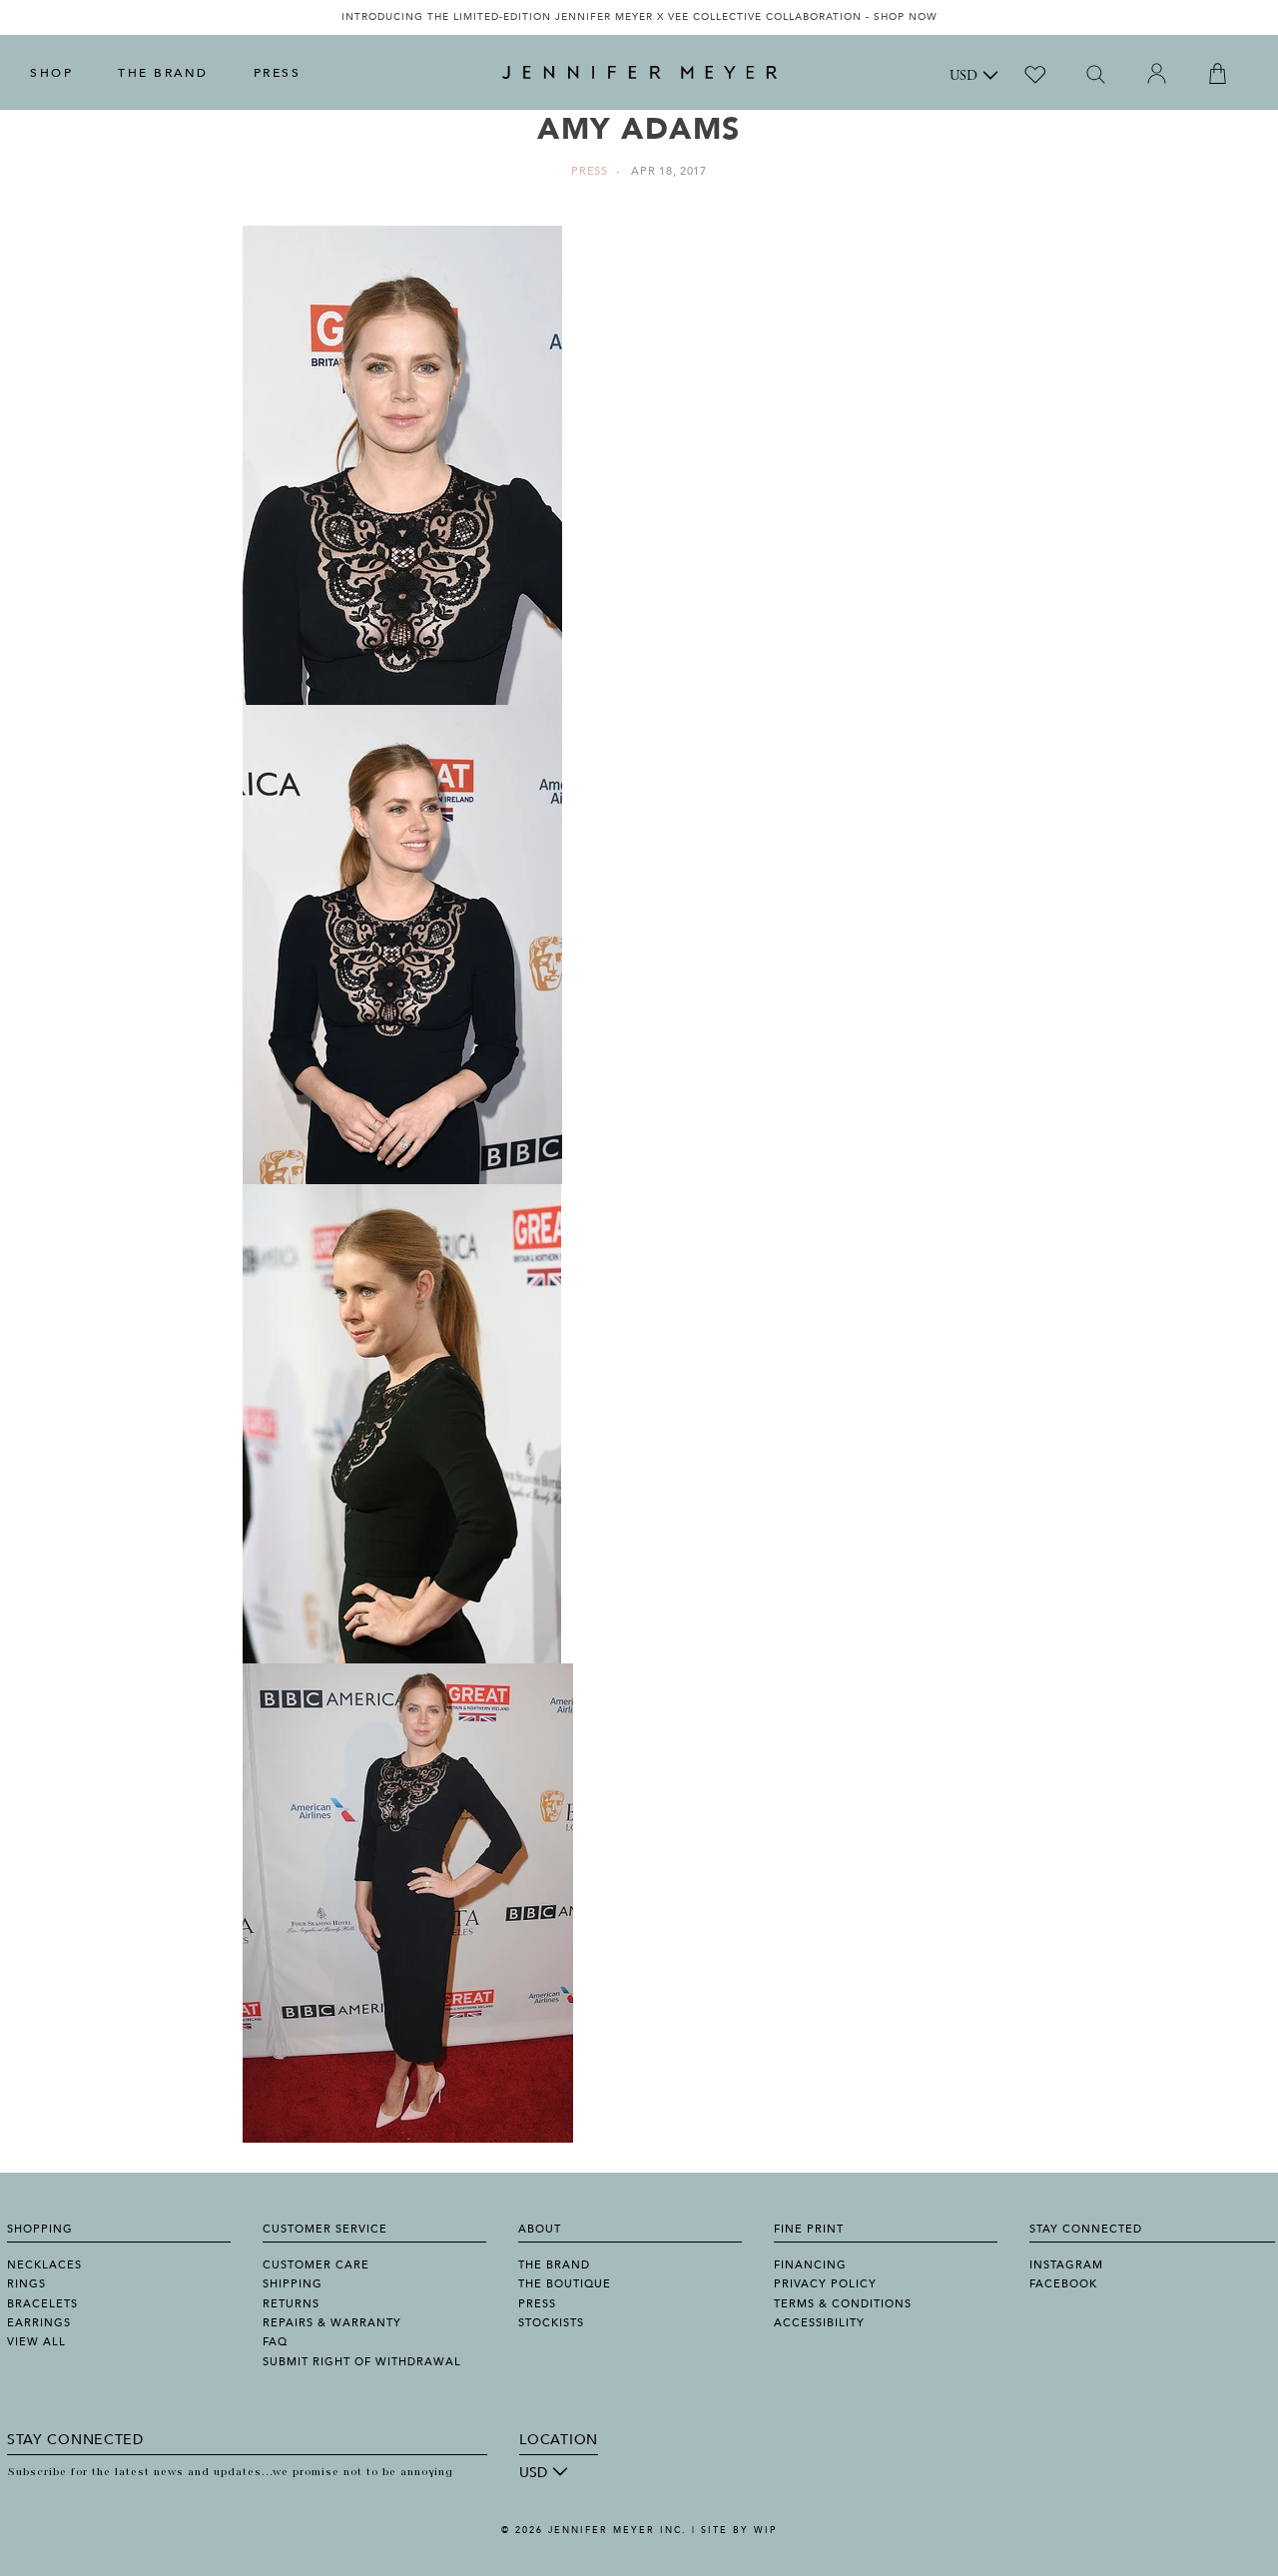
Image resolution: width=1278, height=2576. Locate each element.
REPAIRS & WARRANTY (332, 2323)
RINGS (26, 2284)
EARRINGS (39, 2323)
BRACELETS (42, 2304)
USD (963, 77)
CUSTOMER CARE (316, 2265)
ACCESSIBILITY (819, 2323)
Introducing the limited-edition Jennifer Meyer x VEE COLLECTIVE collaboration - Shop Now (639, 17)
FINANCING (810, 2265)
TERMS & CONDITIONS (843, 2304)
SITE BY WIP (739, 2530)
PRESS (278, 73)
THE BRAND (163, 73)
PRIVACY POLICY (825, 2284)
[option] (639, 17)
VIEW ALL (36, 2342)
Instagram (1066, 2265)
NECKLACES (44, 2265)
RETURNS (291, 2304)
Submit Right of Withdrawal (362, 2362)
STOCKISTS (551, 2323)
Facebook (1063, 2284)
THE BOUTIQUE (565, 2284)
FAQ (275, 2342)
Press (590, 171)
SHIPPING (293, 2284)
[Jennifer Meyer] (639, 73)
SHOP (51, 73)
